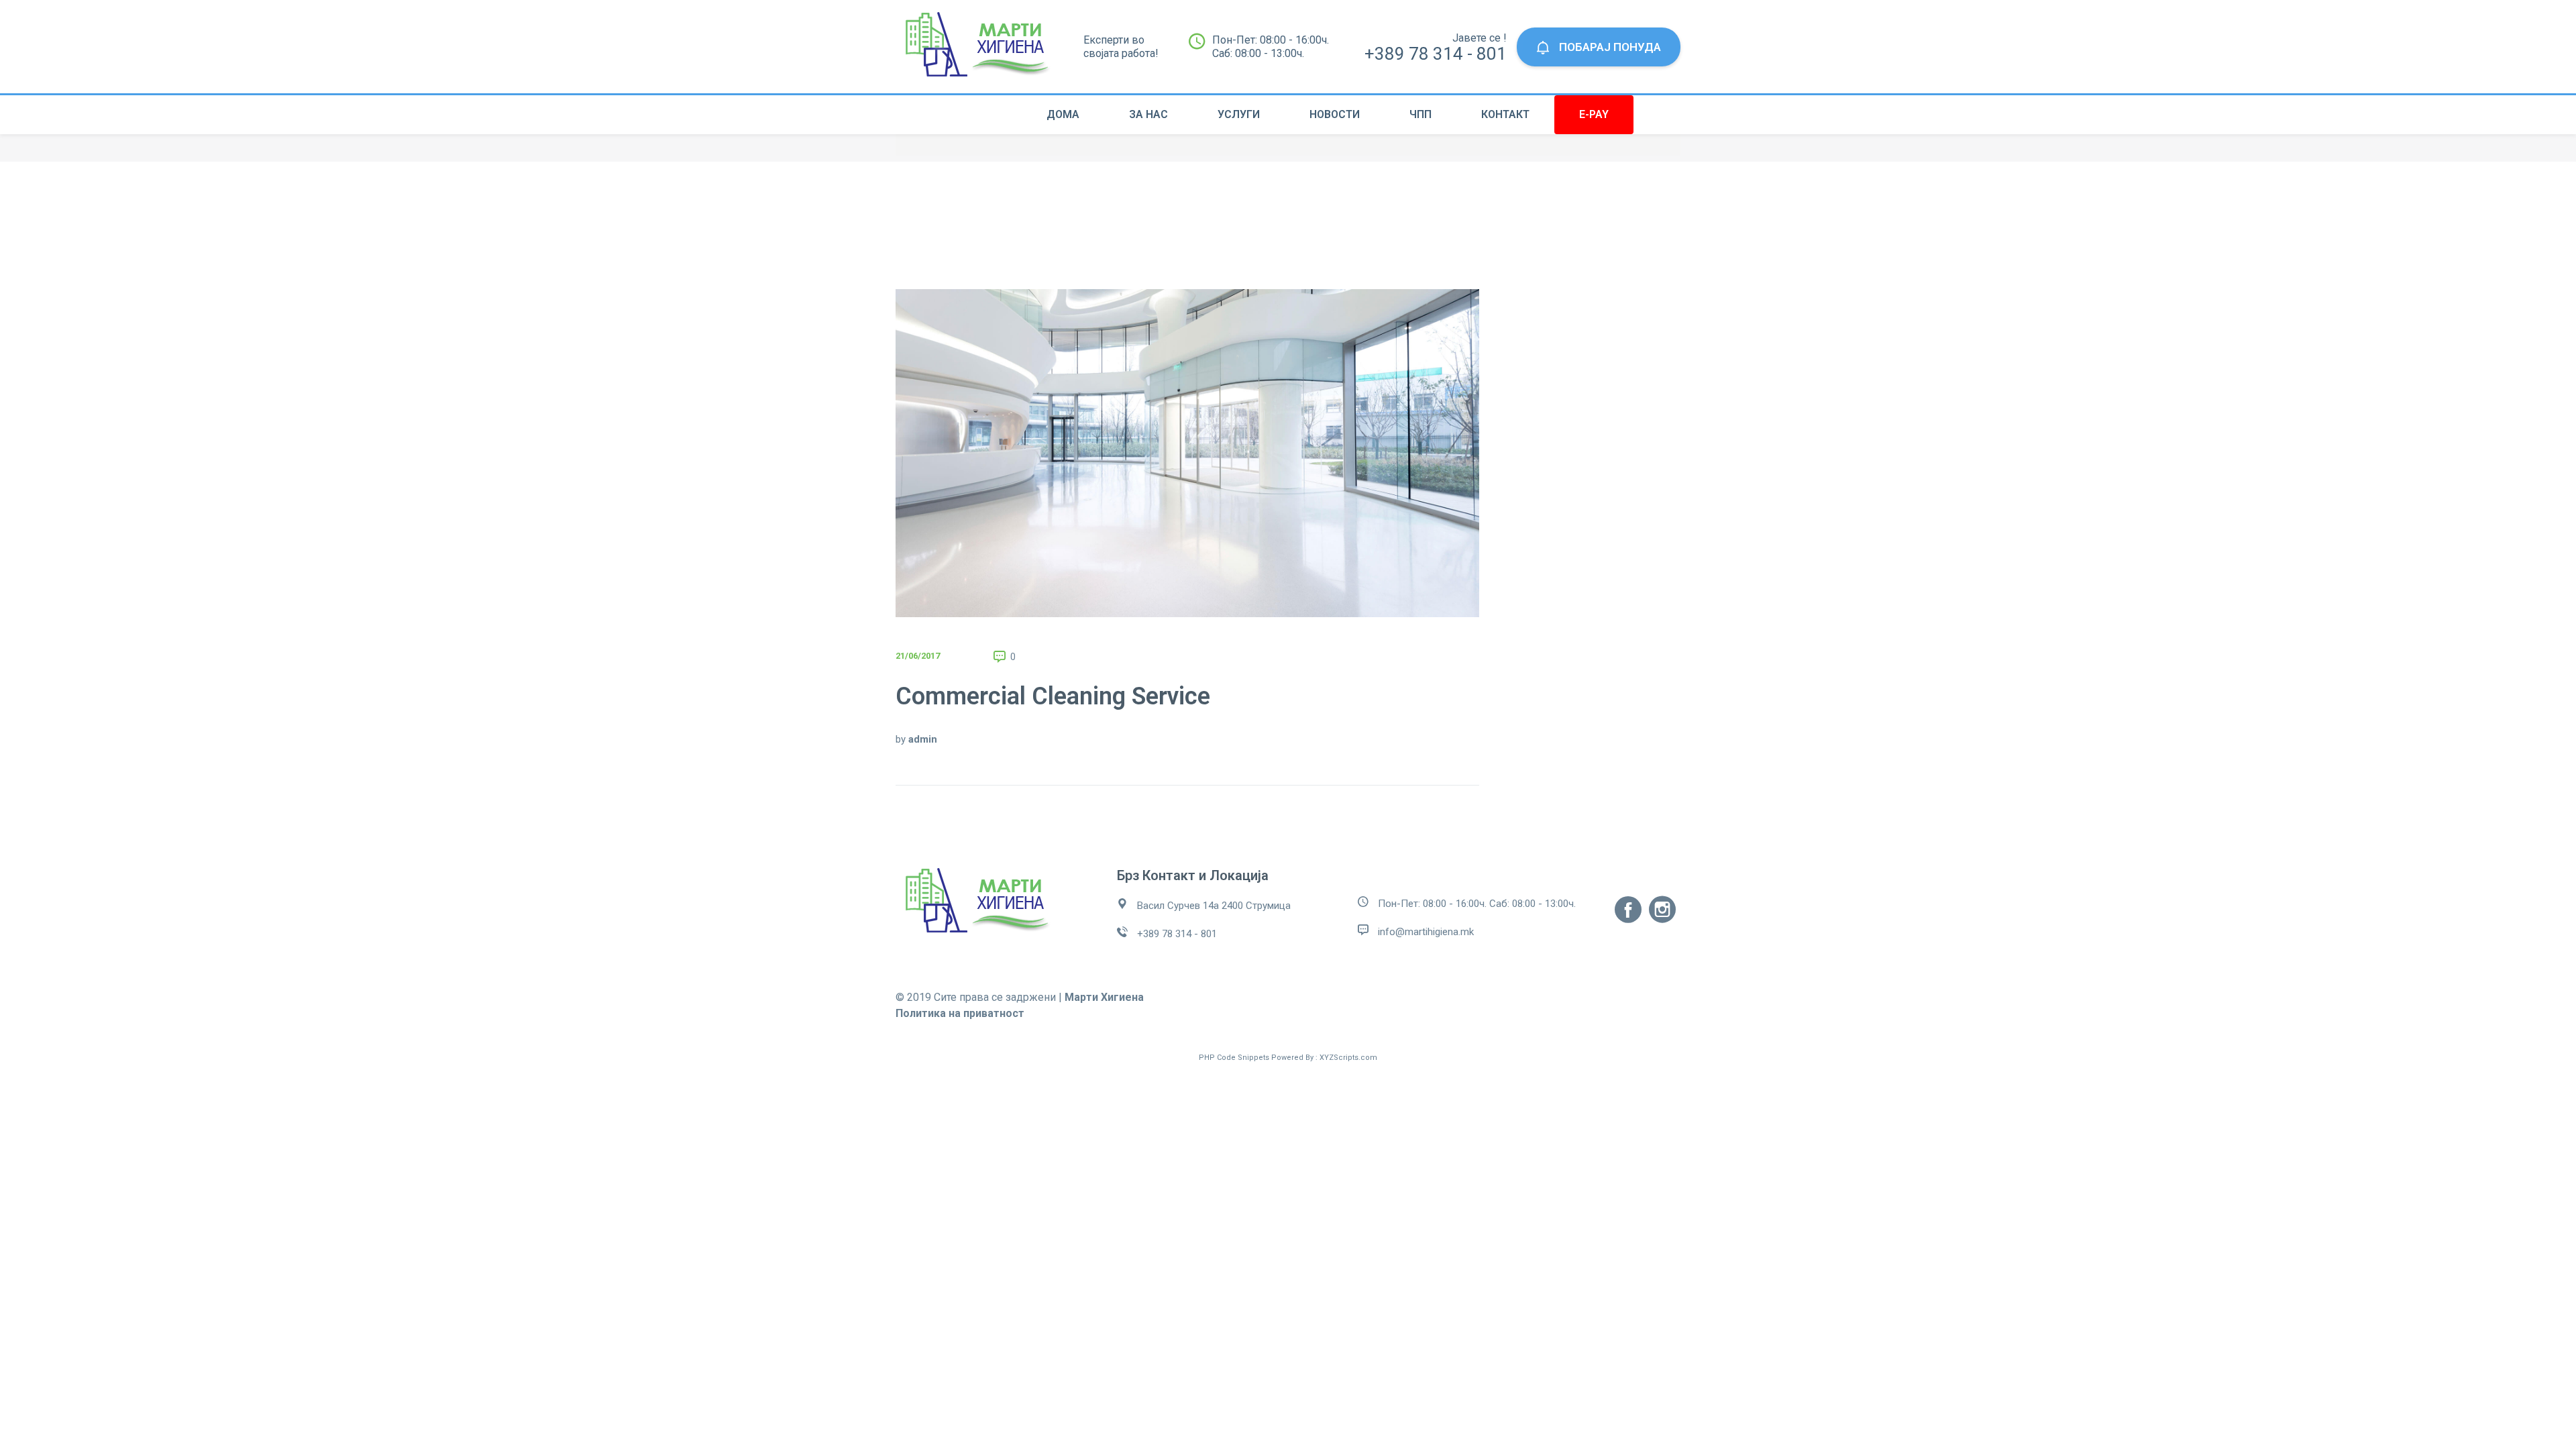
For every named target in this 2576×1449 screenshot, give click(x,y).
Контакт (1505, 114)
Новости (1335, 114)
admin (923, 739)
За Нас (1148, 114)
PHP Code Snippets (1234, 1058)
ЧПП (1420, 114)
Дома (1063, 114)
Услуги (1239, 114)
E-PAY (1594, 114)
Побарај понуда (1609, 47)
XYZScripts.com (1348, 1058)
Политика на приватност (960, 1013)
